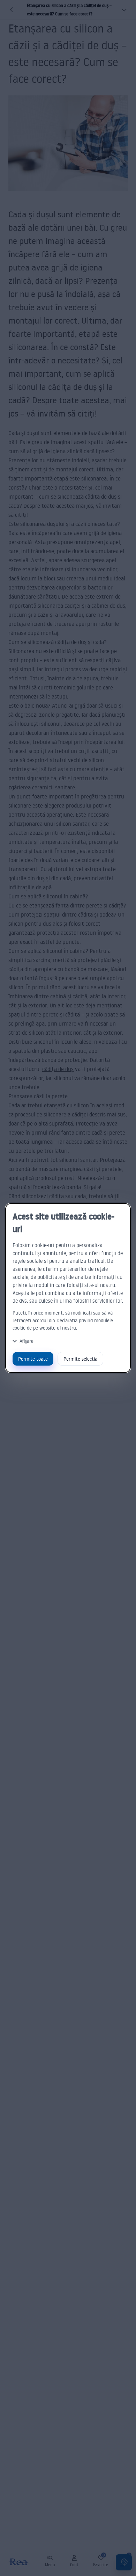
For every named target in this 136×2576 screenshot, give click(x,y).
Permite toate (33, 1359)
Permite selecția (80, 1359)
